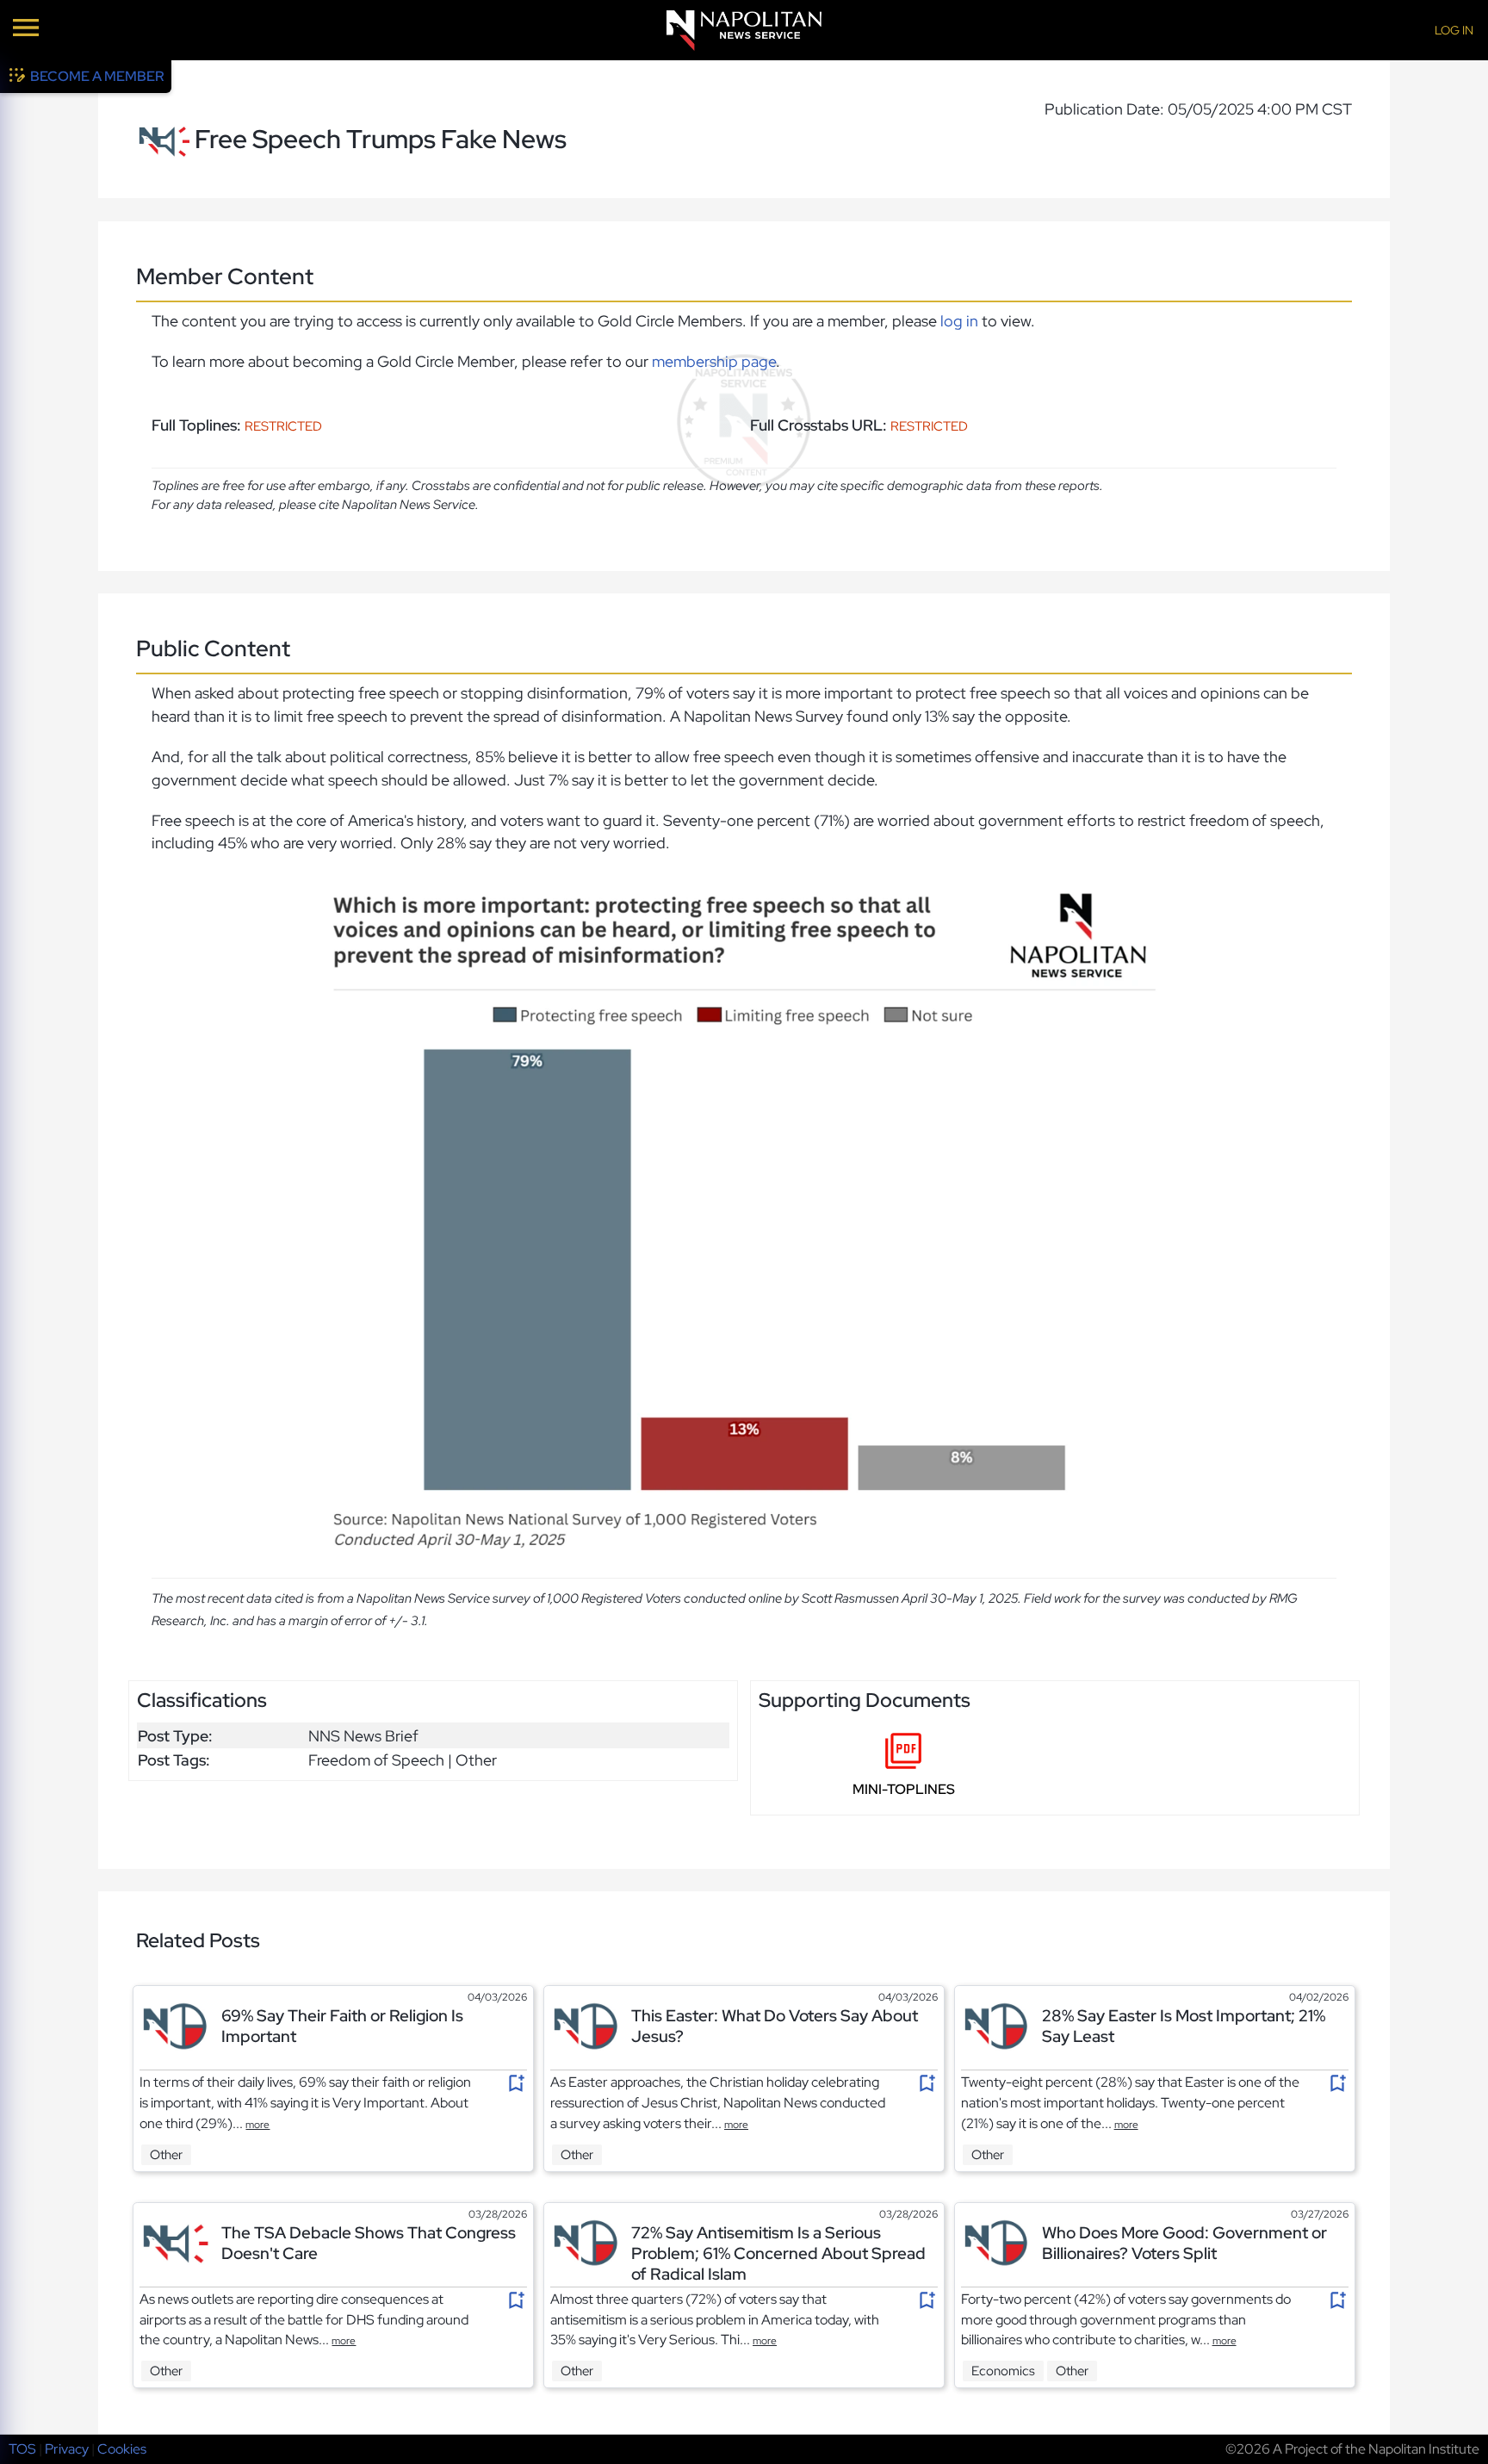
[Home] (744, 31)
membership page (714, 361)
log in (959, 321)
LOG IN (1454, 30)
